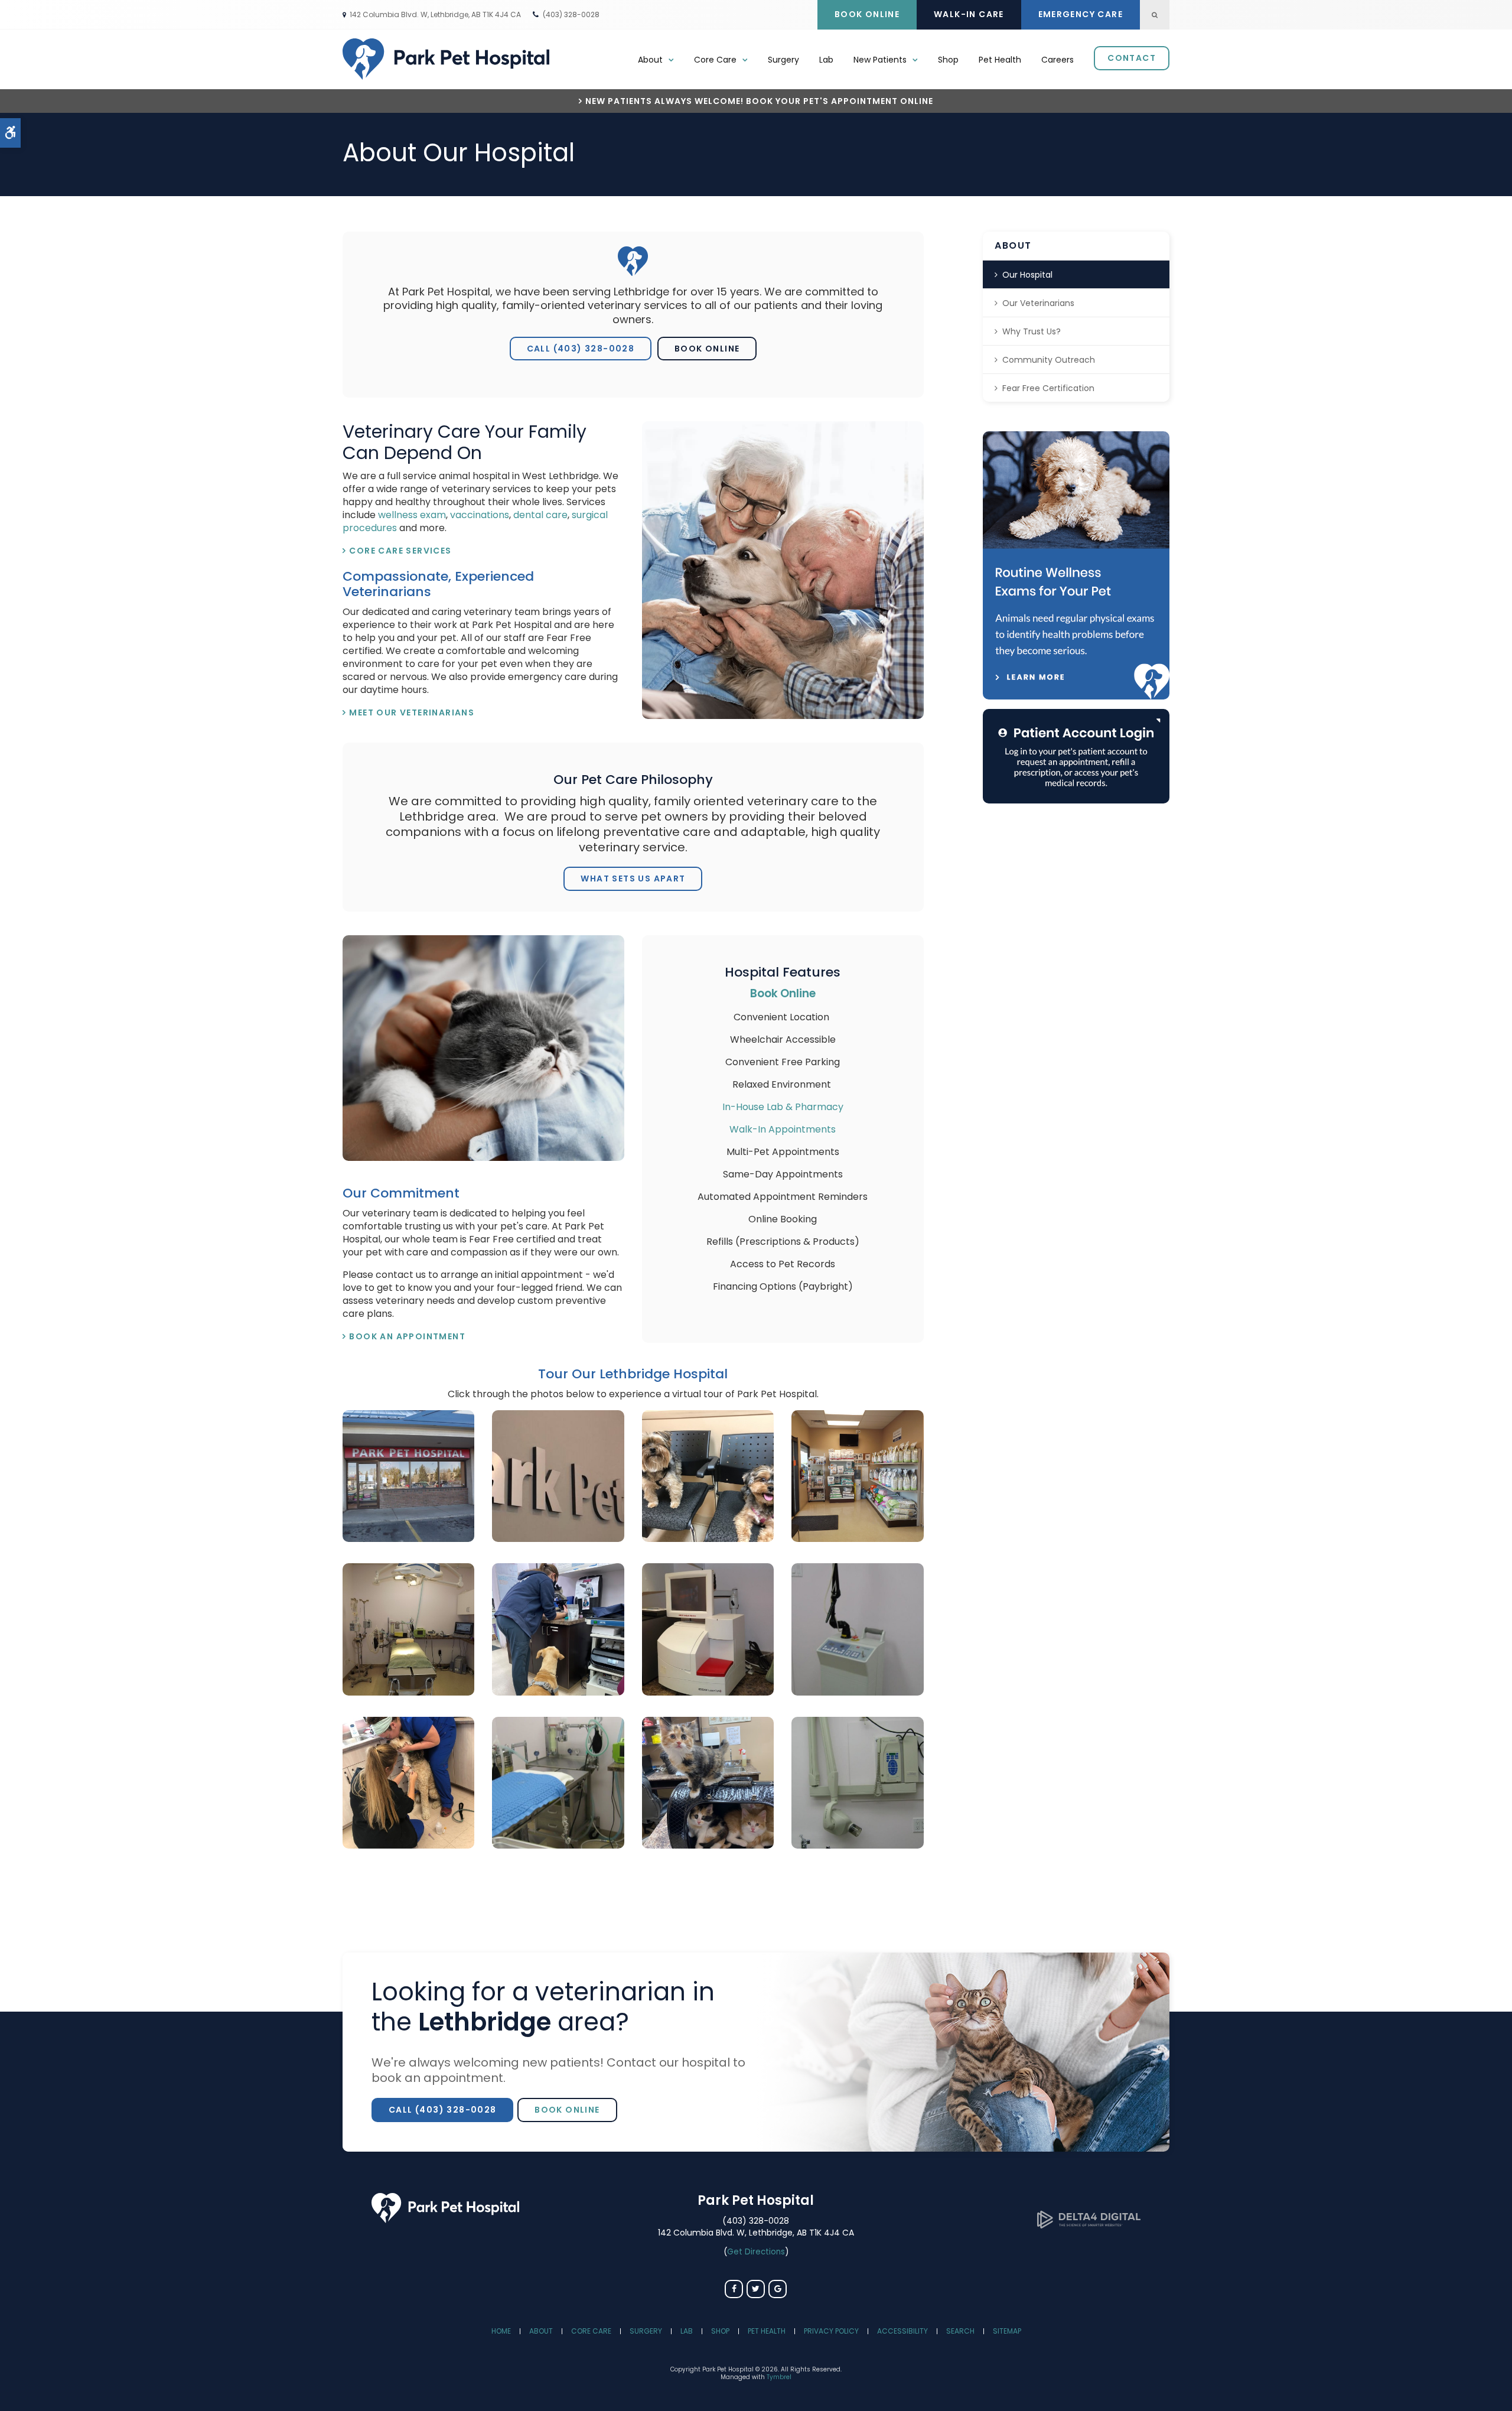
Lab (826, 60)
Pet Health (1000, 60)
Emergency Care (1081, 14)
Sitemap (1007, 2331)
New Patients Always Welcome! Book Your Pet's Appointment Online (759, 101)
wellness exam (412, 515)
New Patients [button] (880, 60)
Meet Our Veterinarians (412, 712)
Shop (948, 60)
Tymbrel (779, 2377)
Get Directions (756, 2252)
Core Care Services (400, 551)
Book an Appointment (407, 1336)
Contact (1132, 58)
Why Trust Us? (1032, 331)
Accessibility (902, 2331)
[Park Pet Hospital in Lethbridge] (445, 2220)
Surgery (783, 60)
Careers (1058, 60)
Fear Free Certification (1048, 388)
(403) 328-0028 (571, 14)
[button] (408, 1539)
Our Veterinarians (1038, 303)
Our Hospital (1027, 275)
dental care (540, 515)
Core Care (591, 2331)
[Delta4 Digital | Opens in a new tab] (1089, 2225)
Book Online (867, 14)
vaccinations (480, 515)
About (541, 2331)
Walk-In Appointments (783, 1129)
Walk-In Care (969, 14)
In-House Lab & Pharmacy (783, 1107)
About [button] (650, 60)
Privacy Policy (831, 2331)
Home (501, 2331)
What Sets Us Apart (633, 878)
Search (960, 2331)
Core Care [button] (715, 60)
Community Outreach (1049, 360)
